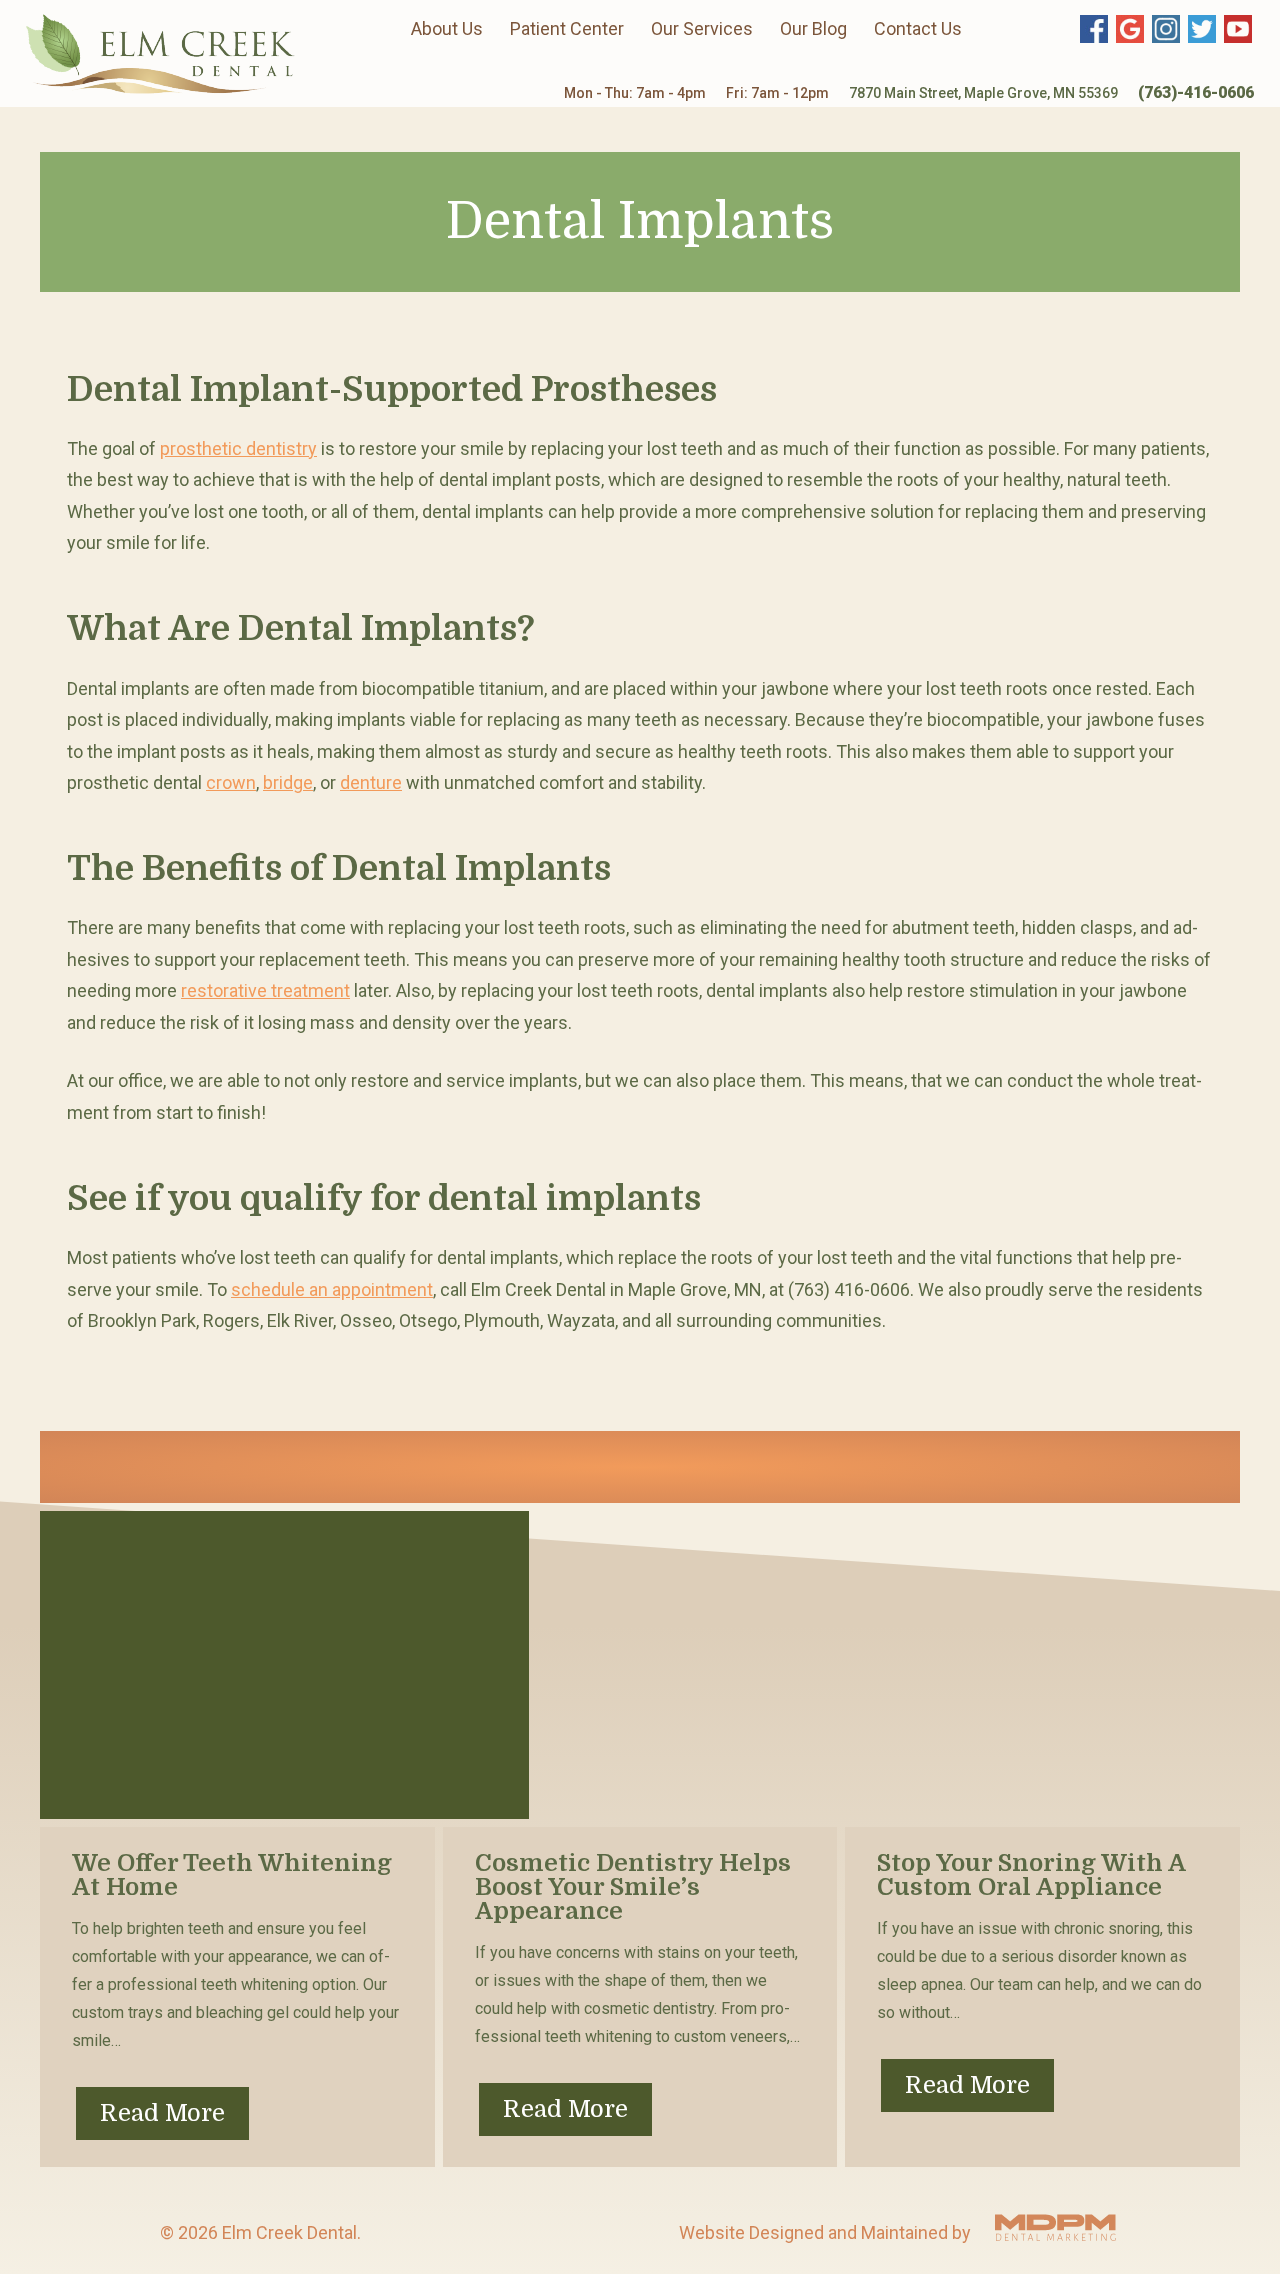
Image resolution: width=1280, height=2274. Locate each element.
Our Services (702, 28)
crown (231, 782)
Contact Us (918, 28)
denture (371, 782)
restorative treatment (265, 990)
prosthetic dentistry (238, 448)
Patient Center (567, 28)
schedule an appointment (332, 1289)
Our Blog (813, 28)
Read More (162, 2113)
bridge (288, 782)
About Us (447, 28)
